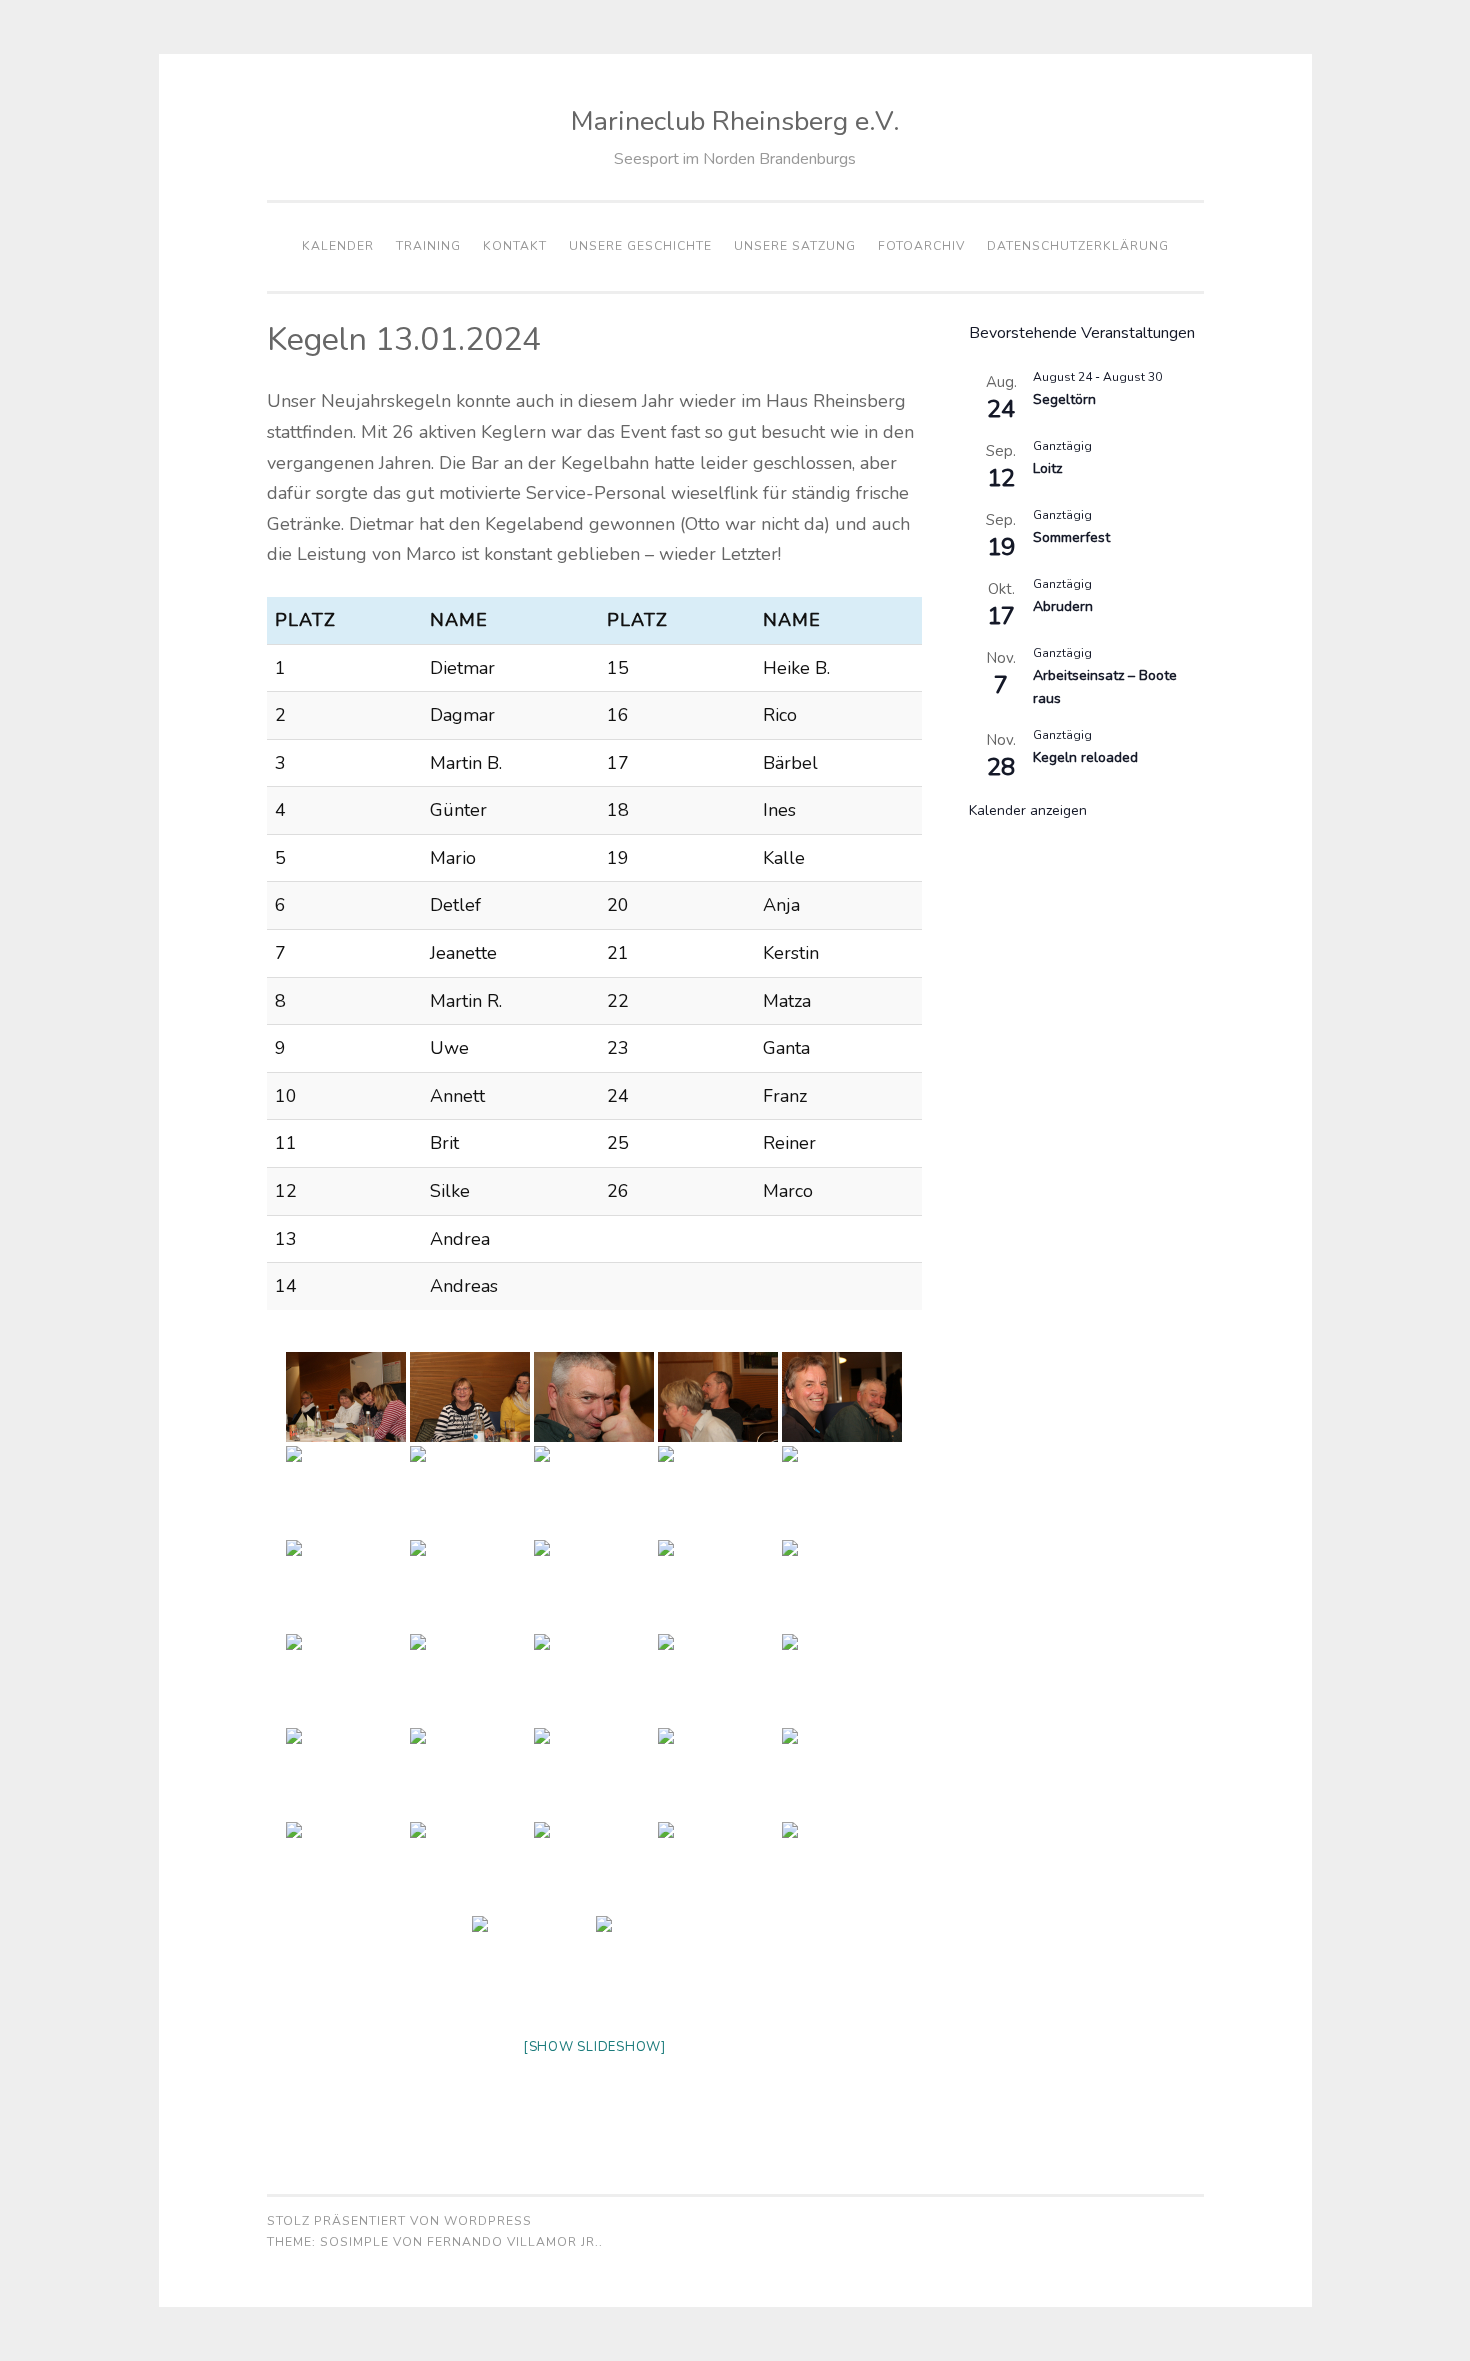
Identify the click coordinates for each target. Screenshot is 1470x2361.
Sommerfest (1071, 537)
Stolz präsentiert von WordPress (399, 2221)
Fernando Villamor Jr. (513, 2242)
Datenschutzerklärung (1078, 246)
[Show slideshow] (594, 2047)
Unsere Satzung (795, 246)
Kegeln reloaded (1085, 757)
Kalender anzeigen (1028, 810)
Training (428, 246)
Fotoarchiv (921, 246)
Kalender (338, 246)
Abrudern (1063, 606)
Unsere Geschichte (640, 246)
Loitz (1047, 468)
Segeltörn (1064, 399)
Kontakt (515, 246)
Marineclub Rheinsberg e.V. (735, 121)
